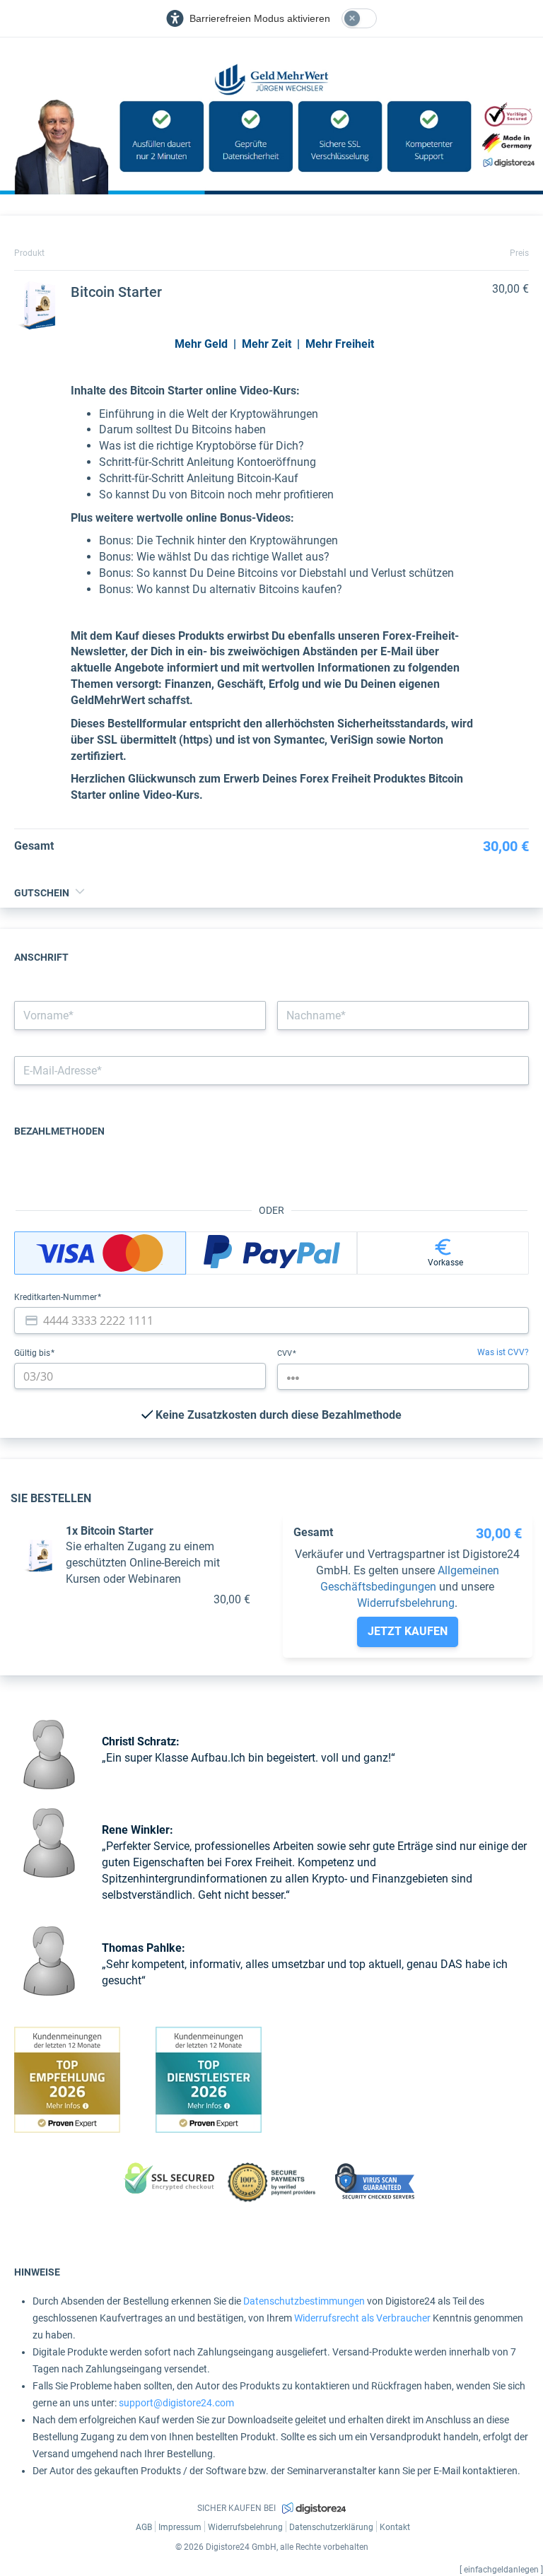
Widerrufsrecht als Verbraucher (362, 2318)
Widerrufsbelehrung (406, 1603)
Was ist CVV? (503, 1352)
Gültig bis (33, 1353)
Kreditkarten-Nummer (57, 1297)
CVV (286, 1353)
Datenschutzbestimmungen (304, 2301)
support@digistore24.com (176, 2403)
